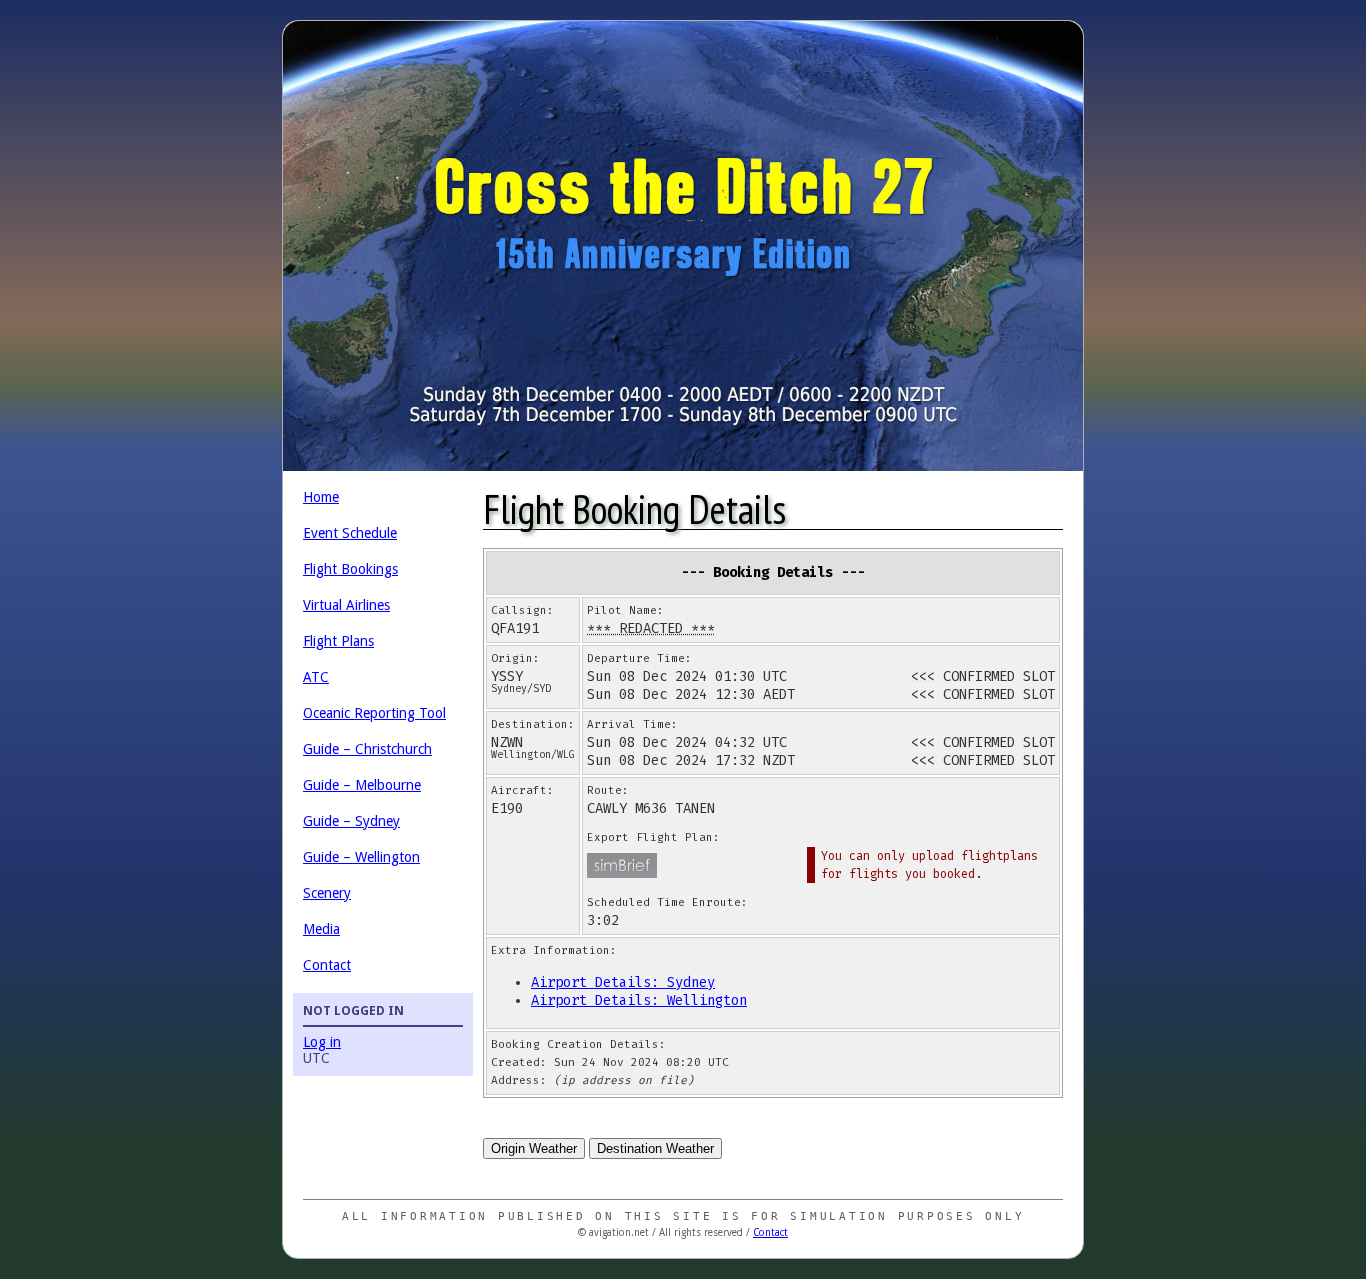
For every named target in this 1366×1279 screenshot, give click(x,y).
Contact (327, 965)
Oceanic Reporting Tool (374, 713)
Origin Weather (534, 1148)
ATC (316, 677)
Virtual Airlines (346, 605)
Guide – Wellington (361, 857)
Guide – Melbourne (362, 785)
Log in (322, 1042)
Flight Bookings (350, 569)
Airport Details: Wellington (639, 1000)
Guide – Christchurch (367, 749)
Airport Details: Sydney (623, 982)
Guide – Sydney (351, 821)
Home (321, 497)
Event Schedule (350, 533)
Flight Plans (338, 641)
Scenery (327, 893)
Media (321, 929)
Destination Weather (655, 1148)
